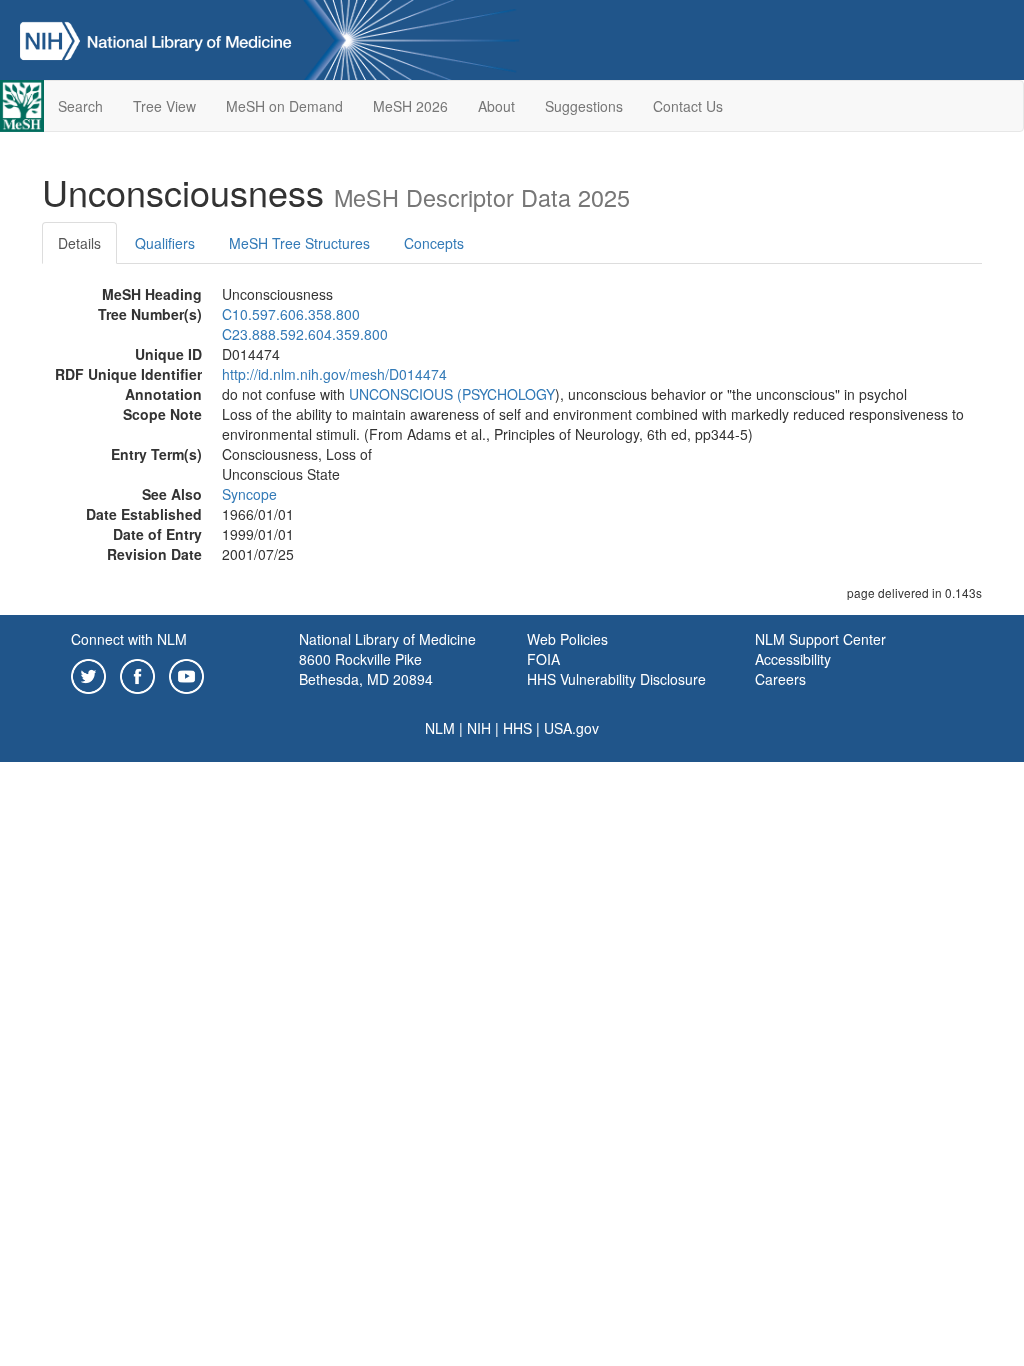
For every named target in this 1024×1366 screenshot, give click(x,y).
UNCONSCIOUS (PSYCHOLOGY (452, 394)
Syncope (249, 494)
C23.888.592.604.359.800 (305, 334)
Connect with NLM (129, 639)
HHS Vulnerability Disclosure (616, 679)
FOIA (543, 659)
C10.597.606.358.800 (291, 314)
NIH (479, 728)
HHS (517, 728)
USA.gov (571, 728)
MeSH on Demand (284, 106)
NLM (440, 728)
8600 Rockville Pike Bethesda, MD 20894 (366, 669)
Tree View (164, 106)
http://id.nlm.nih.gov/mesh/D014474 (334, 374)
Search (80, 106)
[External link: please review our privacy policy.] (88, 674)
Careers (780, 679)
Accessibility (793, 659)
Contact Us (688, 106)
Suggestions (584, 106)
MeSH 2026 (410, 106)
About (496, 106)
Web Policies (567, 639)
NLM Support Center (820, 639)
